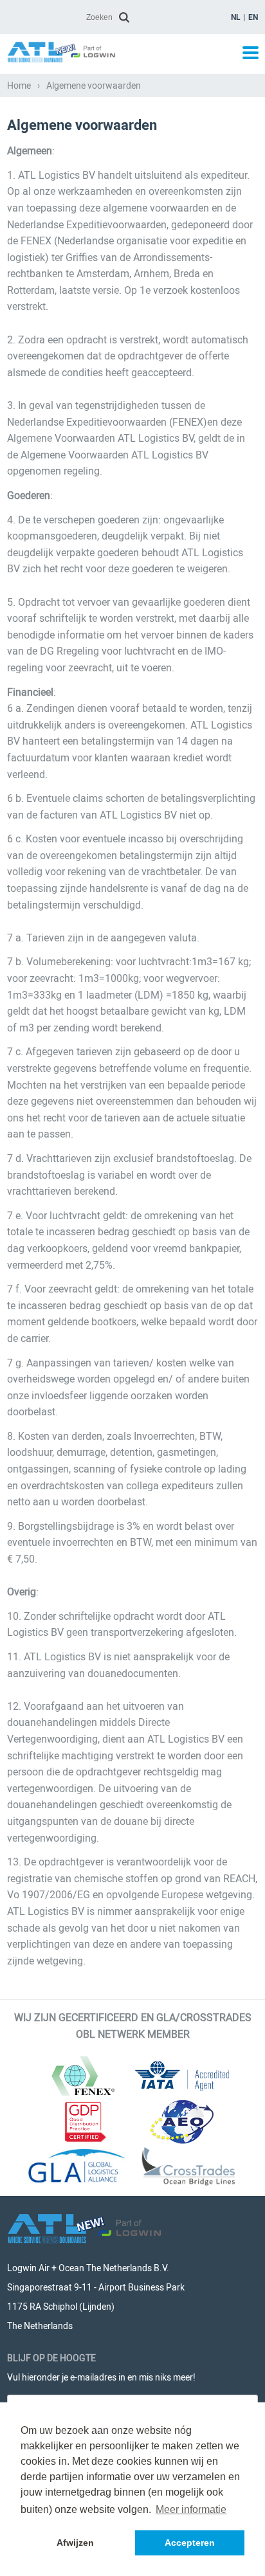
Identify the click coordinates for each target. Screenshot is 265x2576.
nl (236, 17)
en (253, 17)
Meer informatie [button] (191, 2509)
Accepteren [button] (190, 2543)
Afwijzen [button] (75, 2543)
